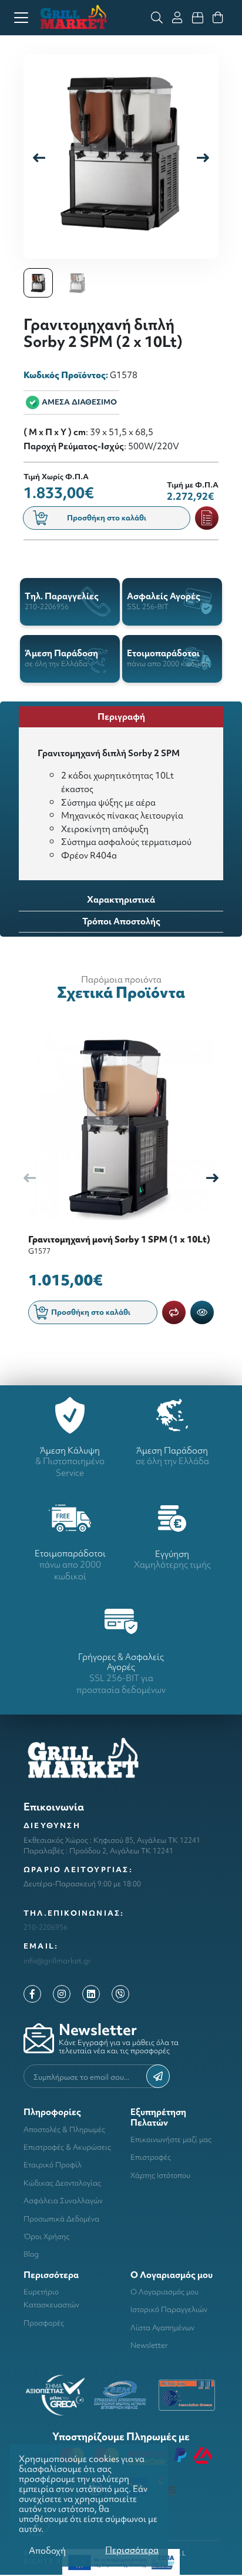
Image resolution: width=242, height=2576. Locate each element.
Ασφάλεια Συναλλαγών (63, 2201)
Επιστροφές (151, 2157)
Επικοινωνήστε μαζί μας (171, 2139)
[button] (203, 157)
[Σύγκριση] (174, 1312)
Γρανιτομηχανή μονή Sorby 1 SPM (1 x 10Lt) (119, 1239)
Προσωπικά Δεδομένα (61, 2219)
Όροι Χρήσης (46, 2236)
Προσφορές (44, 2323)
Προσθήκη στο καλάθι (107, 518)
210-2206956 (46, 1927)
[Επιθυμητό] (207, 518)
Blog (31, 2254)
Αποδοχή (47, 2550)
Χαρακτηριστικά (121, 899)
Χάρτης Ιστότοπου (160, 2175)
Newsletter (149, 2345)
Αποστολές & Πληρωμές (64, 2129)
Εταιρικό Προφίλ (53, 2165)
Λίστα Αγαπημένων (162, 2328)
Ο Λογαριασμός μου (164, 2292)
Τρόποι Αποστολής (121, 921)
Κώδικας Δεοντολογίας (62, 2183)
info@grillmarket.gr (57, 1961)
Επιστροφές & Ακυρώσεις (67, 2147)
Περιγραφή (121, 716)
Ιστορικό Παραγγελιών (169, 2309)
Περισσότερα (132, 2550)
